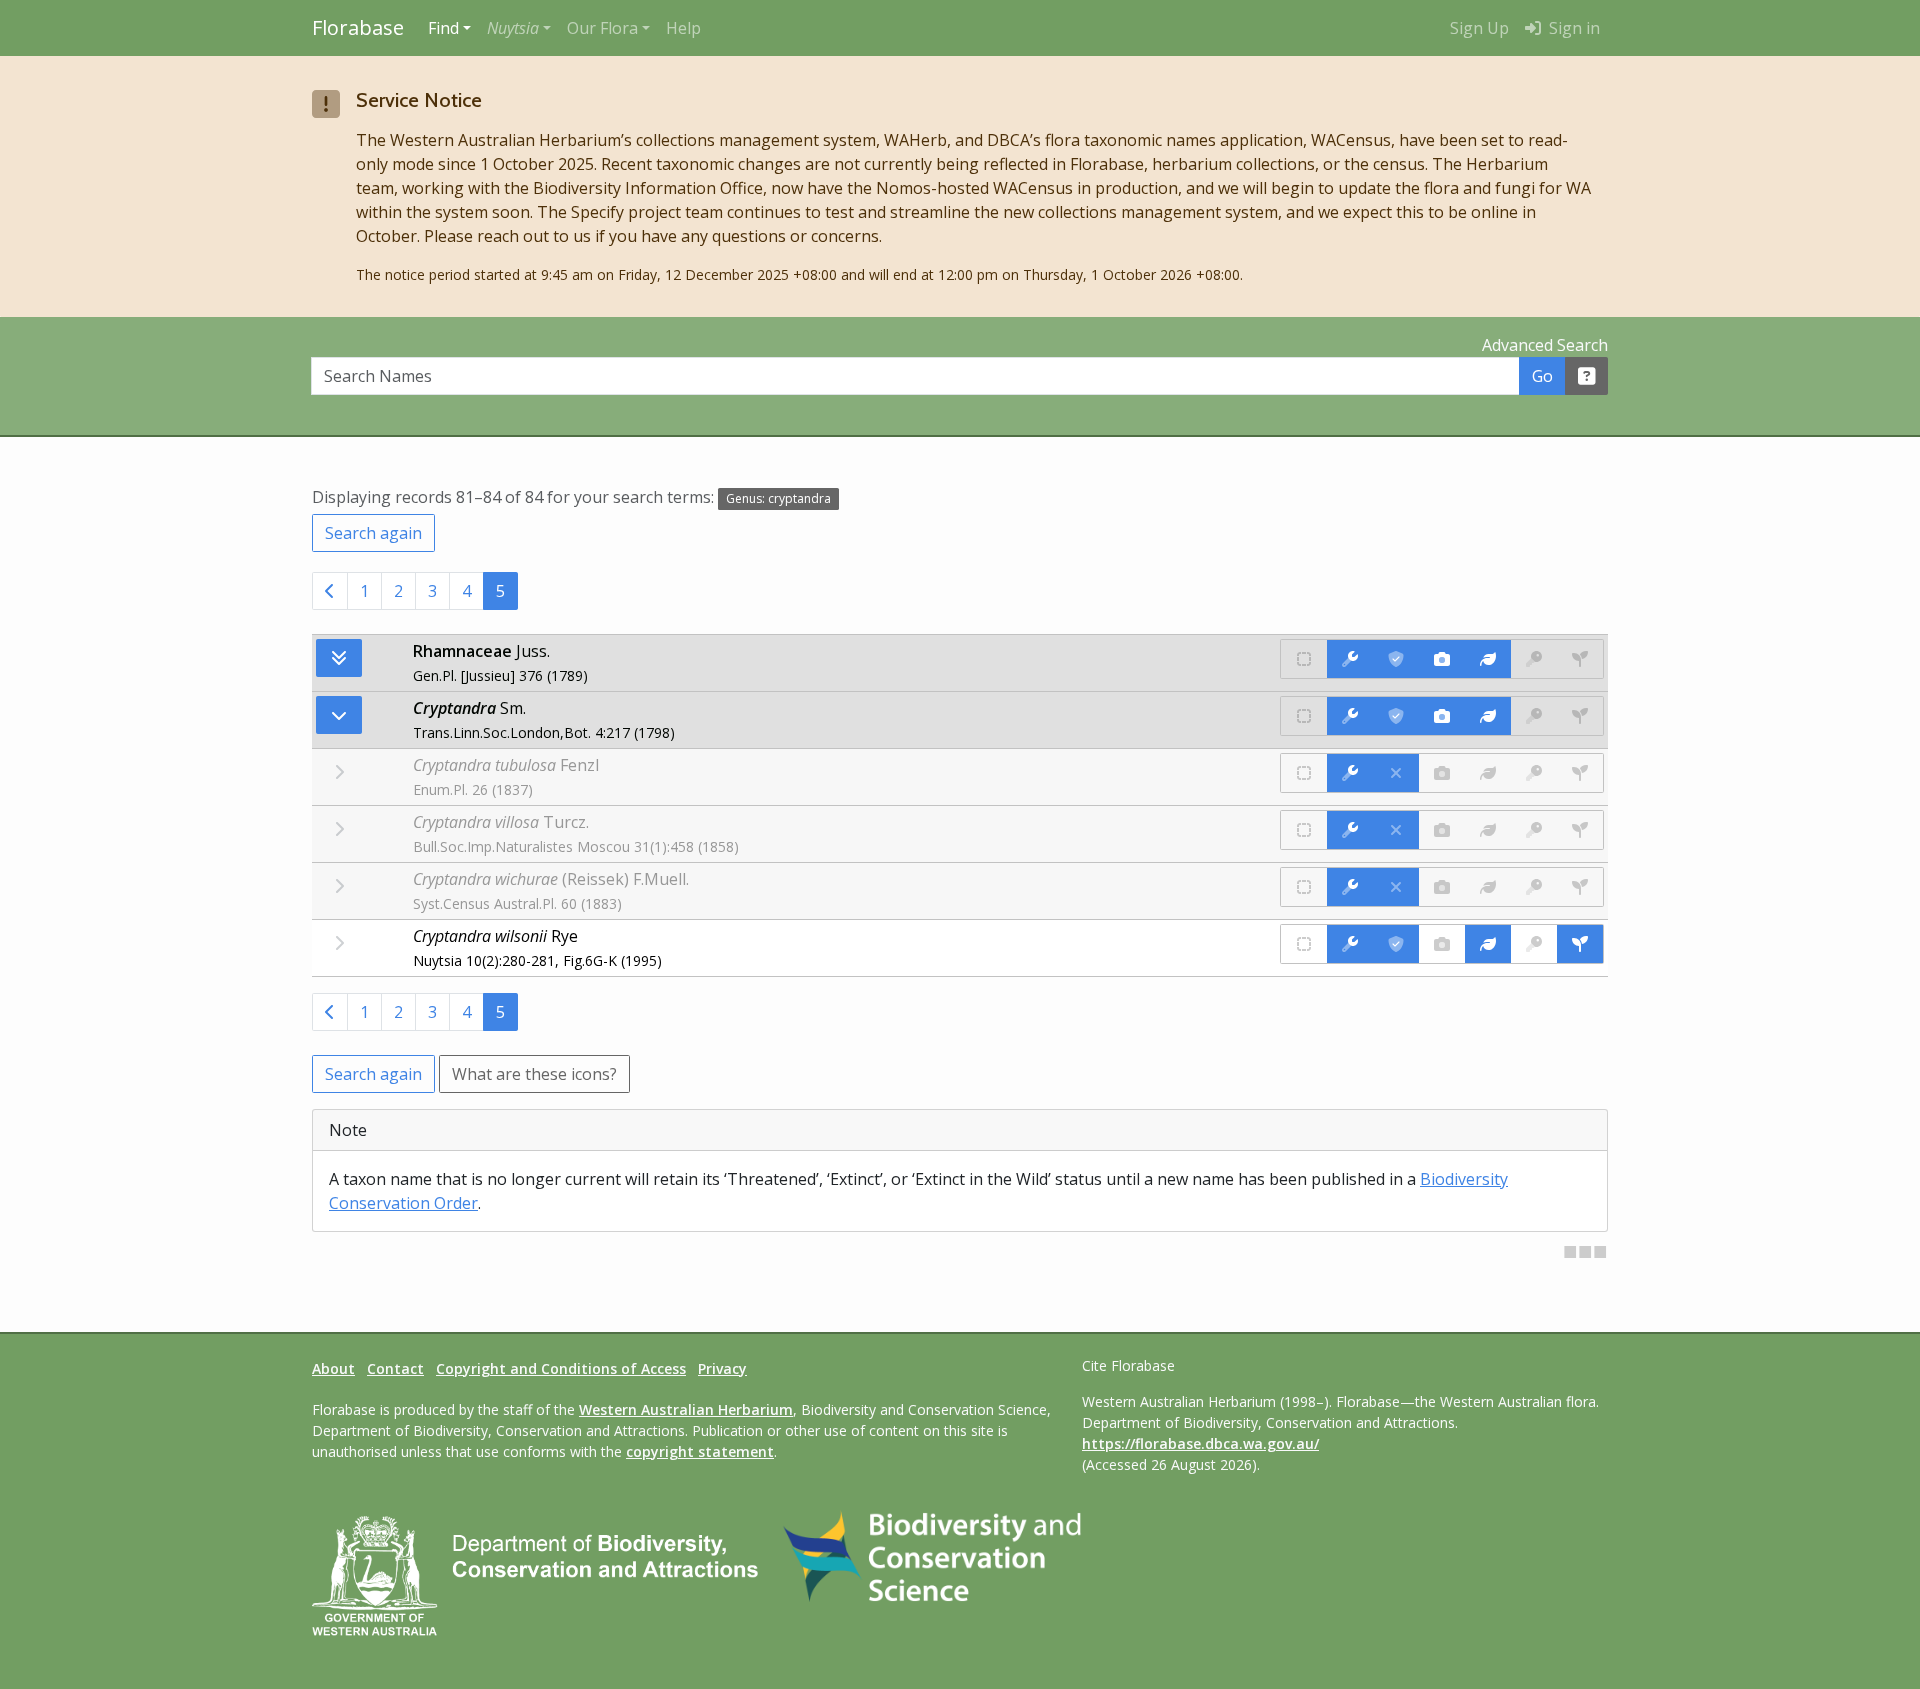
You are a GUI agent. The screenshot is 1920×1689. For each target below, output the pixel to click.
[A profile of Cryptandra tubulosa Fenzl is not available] (1488, 773)
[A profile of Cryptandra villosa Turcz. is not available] (1488, 830)
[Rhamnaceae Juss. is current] (1396, 659)
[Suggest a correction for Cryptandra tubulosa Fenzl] (1350, 773)
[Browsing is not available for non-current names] (339, 772)
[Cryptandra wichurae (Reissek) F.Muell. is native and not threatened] (1304, 887)
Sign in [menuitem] (1572, 28)
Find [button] (443, 28)
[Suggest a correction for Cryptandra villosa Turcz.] (1350, 830)
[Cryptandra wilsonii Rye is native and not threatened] (1304, 944)
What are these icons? (534, 1074)
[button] (519, 28)
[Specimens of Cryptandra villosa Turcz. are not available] (1580, 830)
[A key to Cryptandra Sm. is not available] (1534, 716)
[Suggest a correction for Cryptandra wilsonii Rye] (1350, 944)
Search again (373, 533)
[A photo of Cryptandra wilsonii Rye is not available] (1442, 944)
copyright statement (700, 1451)
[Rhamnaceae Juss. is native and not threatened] (1304, 659)
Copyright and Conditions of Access (561, 1368)
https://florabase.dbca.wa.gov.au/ (1200, 1443)
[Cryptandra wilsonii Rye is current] (1396, 944)
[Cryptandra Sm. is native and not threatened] (1304, 716)
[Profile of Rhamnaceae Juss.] (1488, 659)
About (333, 1368)
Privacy (722, 1368)
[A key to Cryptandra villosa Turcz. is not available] (1534, 830)
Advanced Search (1545, 345)
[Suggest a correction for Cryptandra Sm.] (1350, 716)
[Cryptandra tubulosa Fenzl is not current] (1396, 773)
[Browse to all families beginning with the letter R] (339, 658)
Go (1542, 376)
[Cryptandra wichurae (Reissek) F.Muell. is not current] (1396, 887)
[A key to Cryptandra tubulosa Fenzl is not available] (1534, 773)
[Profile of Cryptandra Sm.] (1488, 716)
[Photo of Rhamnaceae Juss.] (1442, 659)
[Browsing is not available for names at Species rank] (339, 943)
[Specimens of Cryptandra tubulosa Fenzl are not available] (1580, 773)
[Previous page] (330, 591)
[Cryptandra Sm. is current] (1396, 716)
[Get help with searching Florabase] (1587, 376)
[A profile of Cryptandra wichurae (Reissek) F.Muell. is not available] (1488, 887)
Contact (395, 1368)
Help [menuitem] (683, 28)
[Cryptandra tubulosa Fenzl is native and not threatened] (1304, 773)
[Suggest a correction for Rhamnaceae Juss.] (1350, 659)
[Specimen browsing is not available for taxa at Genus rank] (1580, 716)
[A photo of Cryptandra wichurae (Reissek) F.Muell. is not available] (1442, 887)
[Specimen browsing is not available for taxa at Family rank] (1580, 659)
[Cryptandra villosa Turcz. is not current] (1396, 830)
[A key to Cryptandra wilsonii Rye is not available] (1534, 944)
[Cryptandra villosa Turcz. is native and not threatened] (1304, 830)
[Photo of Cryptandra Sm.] (1442, 716)
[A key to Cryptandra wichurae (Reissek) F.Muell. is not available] (1534, 887)
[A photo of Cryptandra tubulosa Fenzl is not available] (1442, 773)
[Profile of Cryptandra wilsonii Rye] (1488, 944)
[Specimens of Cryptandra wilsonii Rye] (1580, 944)
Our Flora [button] (602, 28)
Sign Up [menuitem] (1479, 28)
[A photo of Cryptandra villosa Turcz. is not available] (1442, 830)
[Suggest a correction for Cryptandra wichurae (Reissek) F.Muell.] (1350, 887)
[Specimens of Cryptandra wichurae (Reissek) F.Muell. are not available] (1580, 887)
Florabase (358, 27)
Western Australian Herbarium (686, 1409)
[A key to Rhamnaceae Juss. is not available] (1534, 659)
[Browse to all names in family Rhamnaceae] (339, 715)
